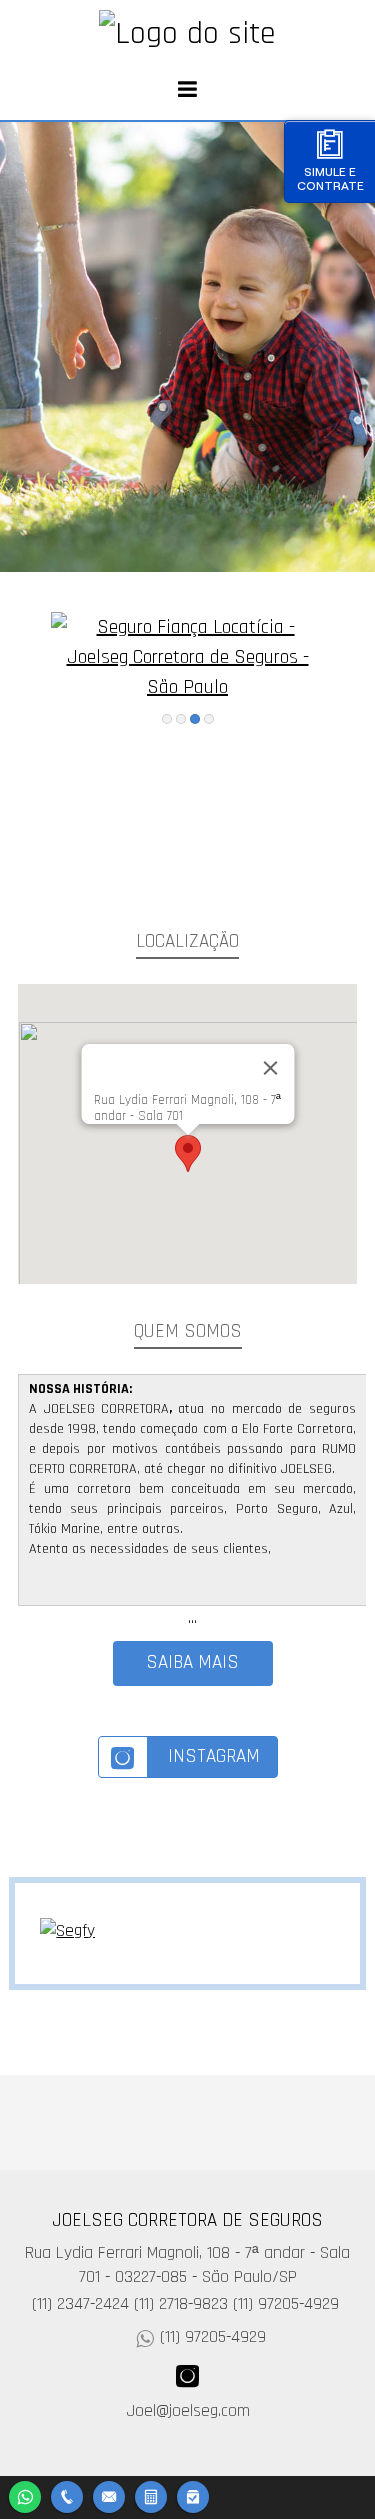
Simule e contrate (330, 178)
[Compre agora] (193, 2494)
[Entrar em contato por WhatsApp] (25, 2494)
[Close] (270, 1068)
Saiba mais (192, 1662)
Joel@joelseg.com (188, 2411)
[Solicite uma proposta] (151, 2494)
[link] (188, 1757)
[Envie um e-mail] (109, 2494)
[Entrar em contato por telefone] (67, 2497)
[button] (188, 1153)
